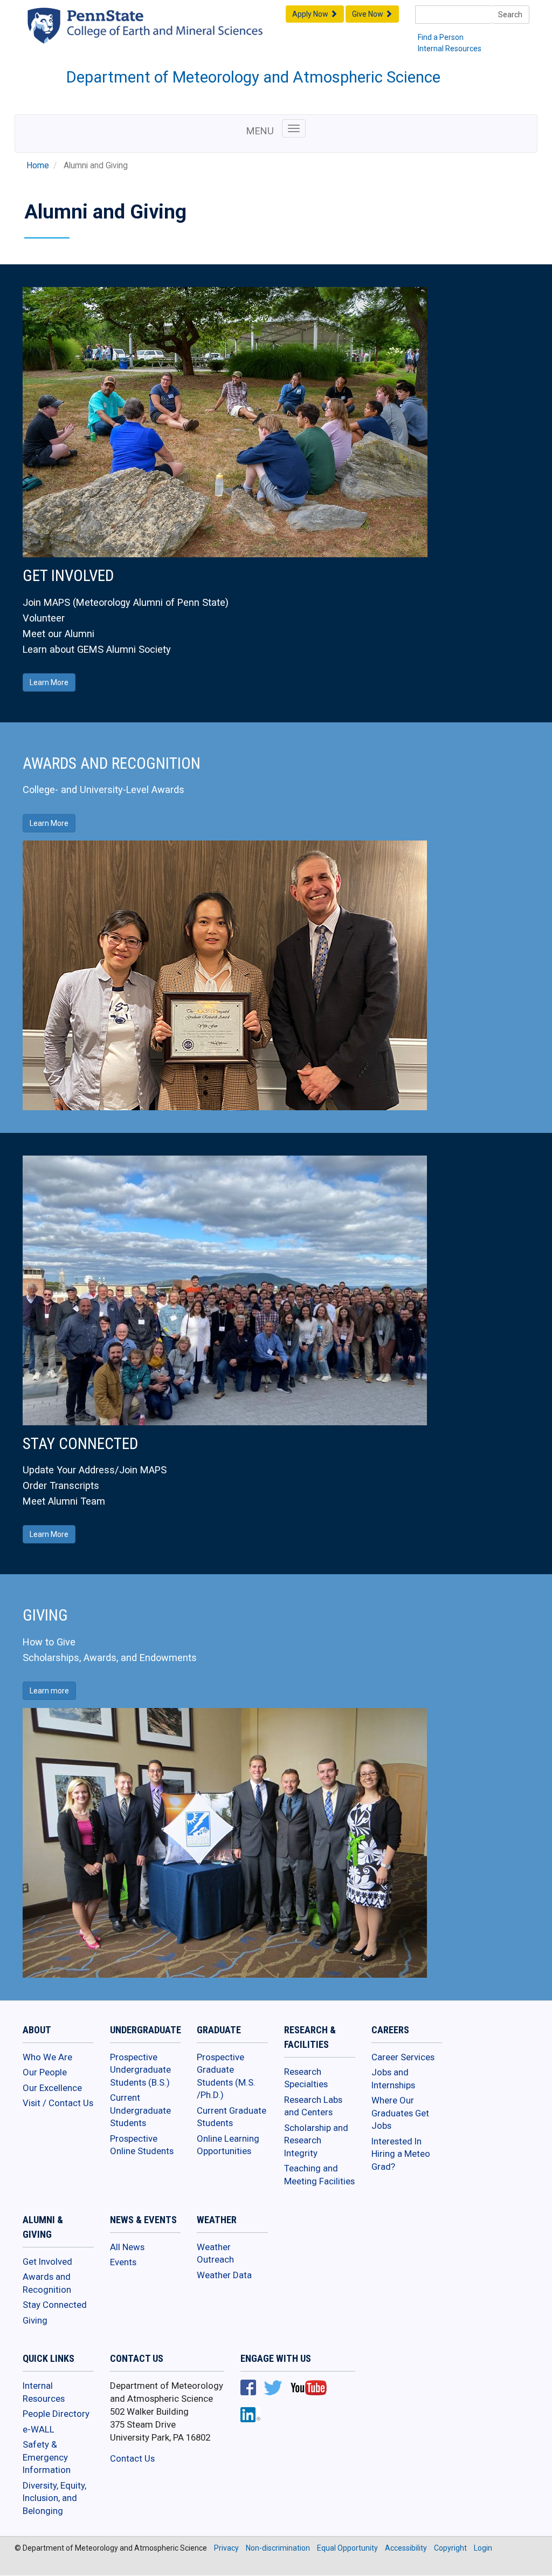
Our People (45, 2072)
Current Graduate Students (232, 2117)
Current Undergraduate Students (140, 2110)
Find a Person (441, 37)
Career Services (403, 2057)
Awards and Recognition (47, 2283)
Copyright (450, 2548)
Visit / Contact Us (58, 2103)
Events (123, 2262)
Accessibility (406, 2548)
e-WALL (39, 2429)
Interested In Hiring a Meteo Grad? (401, 2154)
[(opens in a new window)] (166, 34)
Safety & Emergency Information (47, 2457)
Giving (35, 2320)
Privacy (226, 2548)
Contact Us (132, 2458)
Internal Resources (450, 49)
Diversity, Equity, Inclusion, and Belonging (54, 2498)
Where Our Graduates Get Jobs (400, 2113)
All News (127, 2247)
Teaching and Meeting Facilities (319, 2175)
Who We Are (47, 2057)
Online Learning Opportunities (228, 2145)
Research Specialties (306, 2078)
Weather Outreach (215, 2253)
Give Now (368, 14)
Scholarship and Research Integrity (316, 2140)
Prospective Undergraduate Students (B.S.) (140, 2070)
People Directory (56, 2414)
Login (483, 2548)
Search (510, 15)
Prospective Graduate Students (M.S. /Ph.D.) (226, 2076)
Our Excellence (52, 2088)
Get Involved (47, 2261)
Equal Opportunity (347, 2548)
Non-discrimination (278, 2548)
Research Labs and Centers (313, 2106)
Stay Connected (55, 2305)
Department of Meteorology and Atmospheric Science (253, 77)
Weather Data (224, 2275)
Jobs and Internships (393, 2079)
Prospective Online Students (142, 2145)
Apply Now (311, 14)
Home (38, 166)
